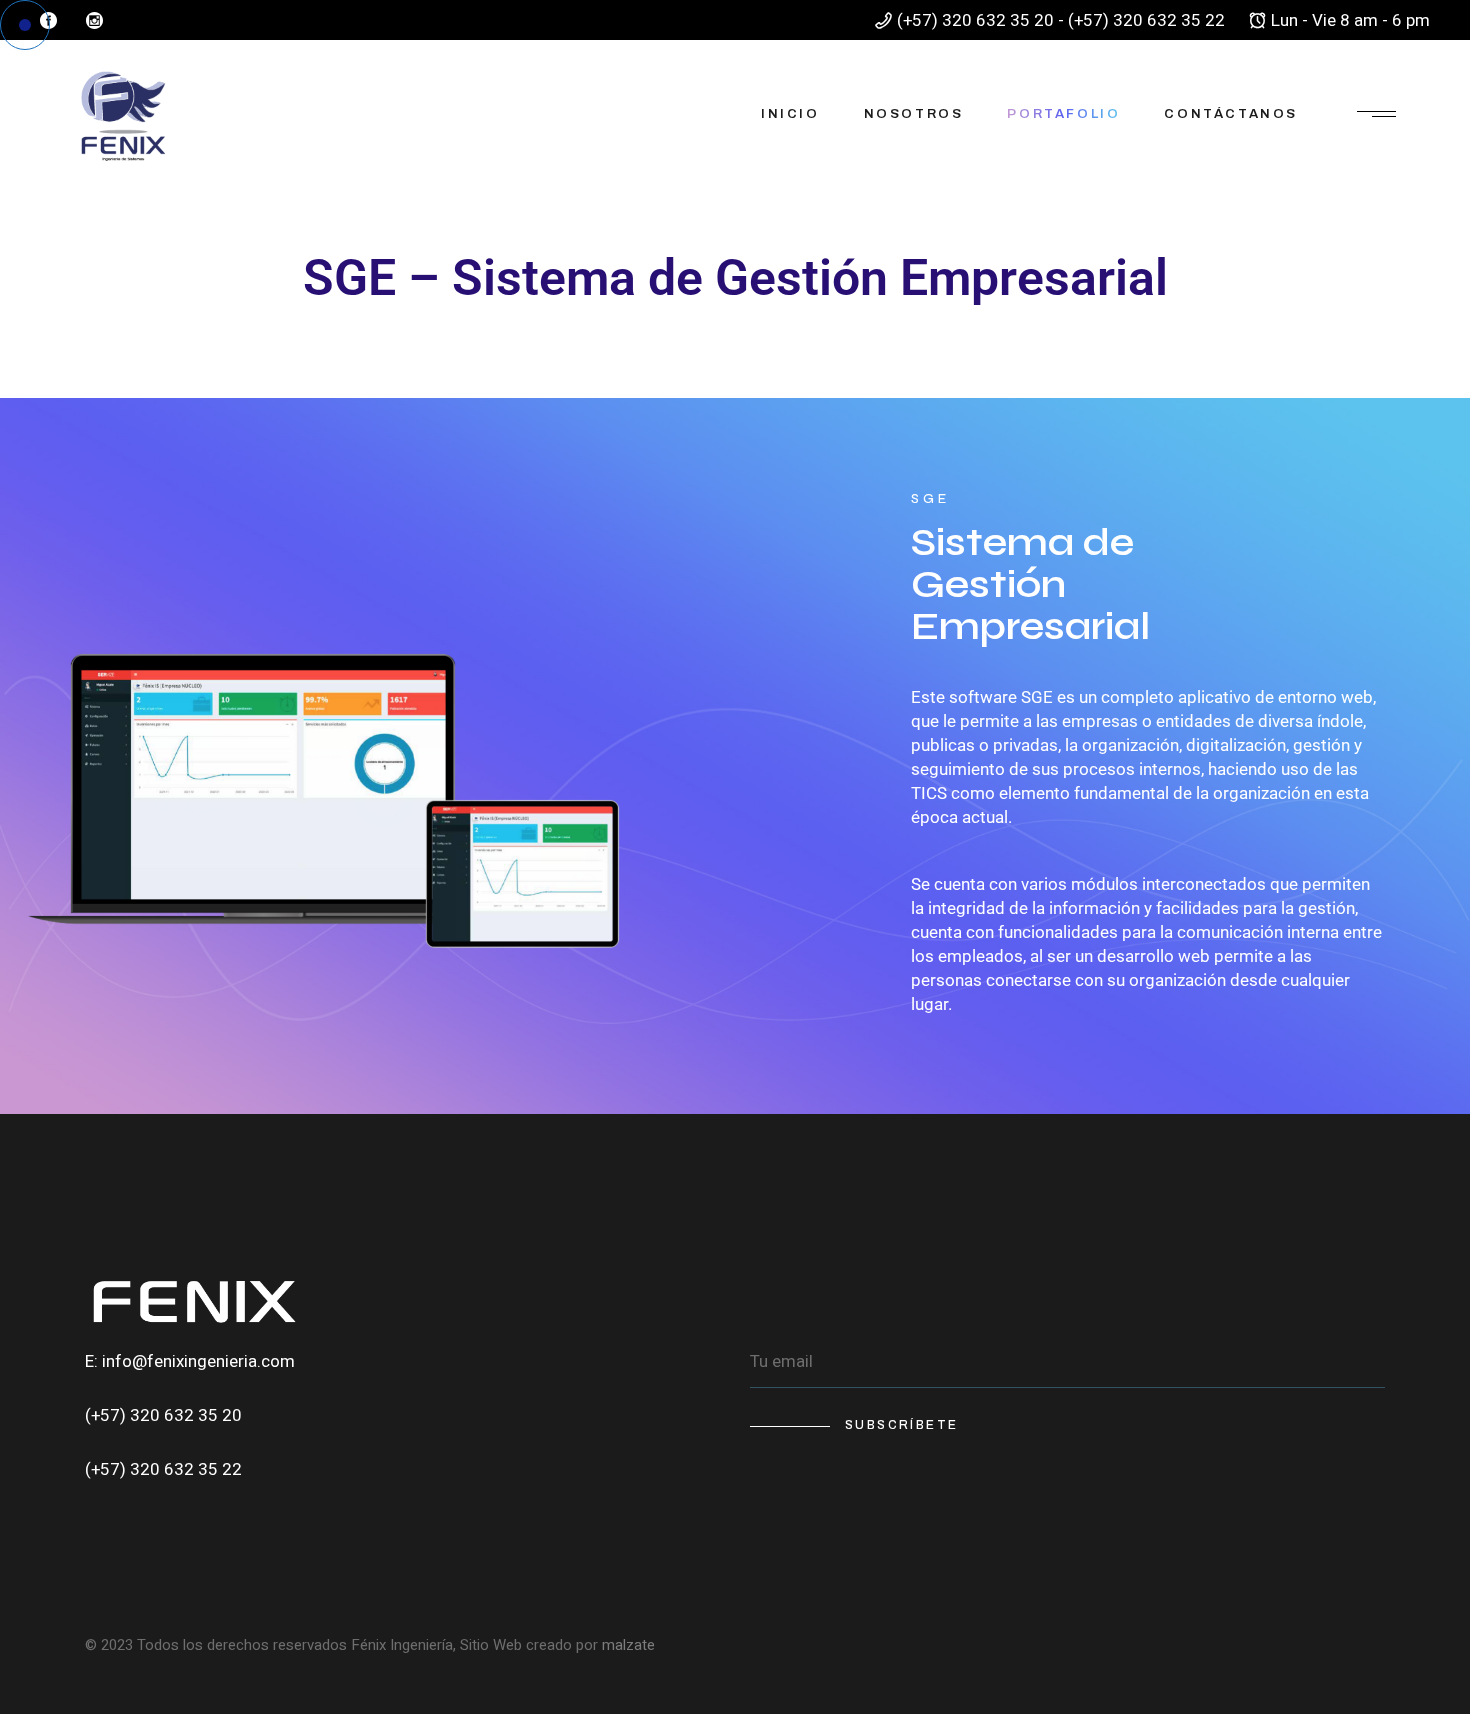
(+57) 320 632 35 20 (163, 1415)
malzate (628, 1645)
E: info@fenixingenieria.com (190, 1361)
